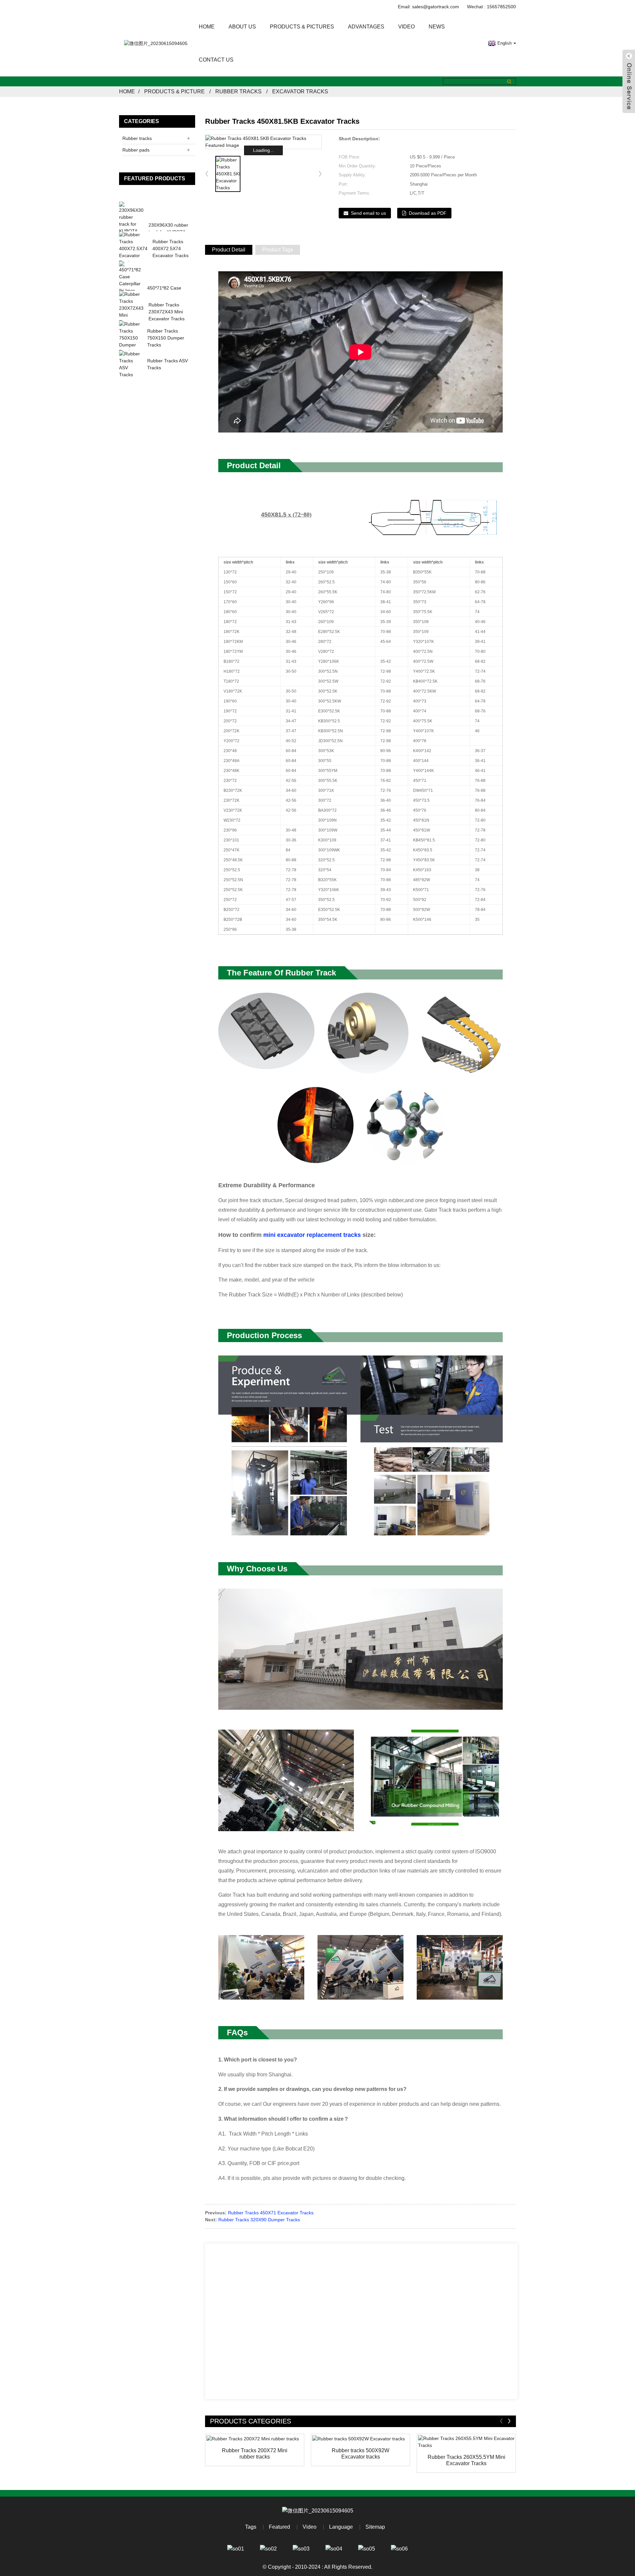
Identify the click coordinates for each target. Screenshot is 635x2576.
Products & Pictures (302, 27)
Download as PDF (428, 213)
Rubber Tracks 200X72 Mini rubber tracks (255, 2454)
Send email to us (368, 213)
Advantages (366, 27)
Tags (251, 2527)
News (437, 27)
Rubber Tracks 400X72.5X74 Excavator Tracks (170, 249)
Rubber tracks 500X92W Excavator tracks (360, 2454)
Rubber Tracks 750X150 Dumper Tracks (166, 338)
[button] (320, 174)
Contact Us (216, 60)
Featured (279, 2527)
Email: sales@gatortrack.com (428, 7)
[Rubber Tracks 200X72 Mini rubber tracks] (255, 2439)
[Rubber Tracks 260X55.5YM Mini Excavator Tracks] (466, 2442)
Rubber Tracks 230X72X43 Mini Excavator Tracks (167, 312)
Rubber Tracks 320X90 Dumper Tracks (259, 2220)
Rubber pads (136, 150)
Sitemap (375, 2527)
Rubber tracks (238, 91)
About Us (242, 27)
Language (341, 2527)
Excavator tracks (300, 91)
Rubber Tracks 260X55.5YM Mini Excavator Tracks (466, 2460)
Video (406, 27)
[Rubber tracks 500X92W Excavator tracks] (360, 2439)
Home (207, 27)
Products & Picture (174, 91)
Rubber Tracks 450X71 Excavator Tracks (271, 2213)
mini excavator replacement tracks (312, 1235)
